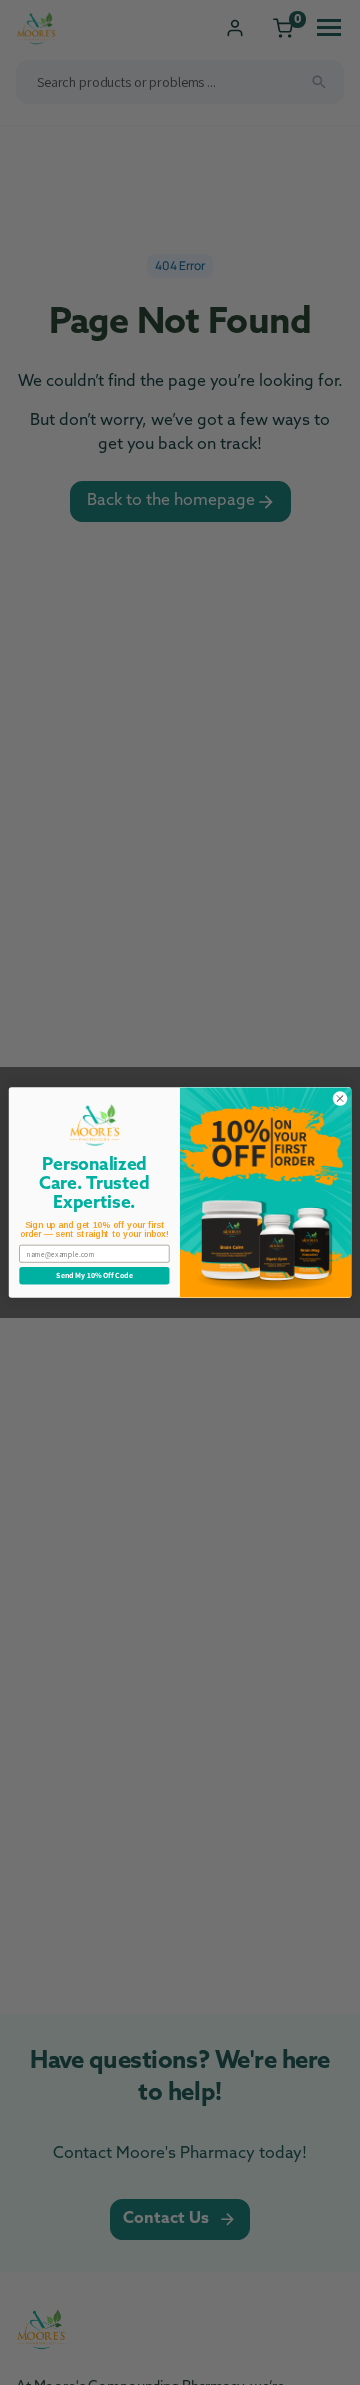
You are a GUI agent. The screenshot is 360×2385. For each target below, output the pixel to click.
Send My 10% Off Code (94, 1275)
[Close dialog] (339, 1098)
